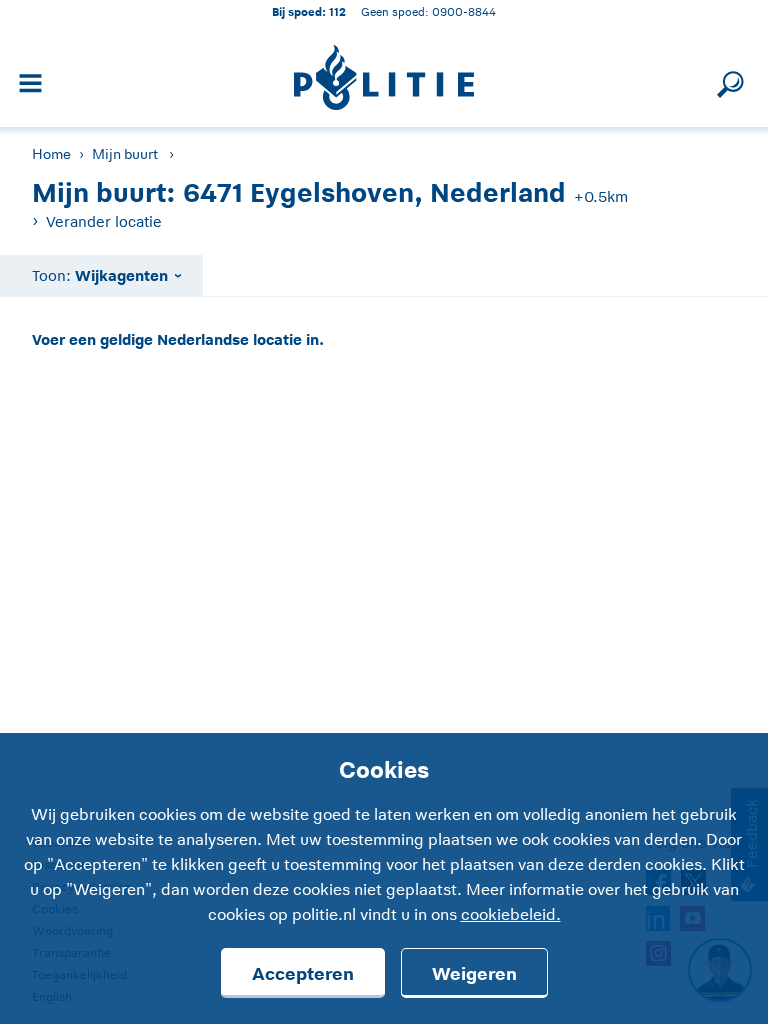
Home (51, 154)
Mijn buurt (125, 154)
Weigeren (474, 974)
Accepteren (303, 974)
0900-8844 (464, 11)
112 (337, 11)
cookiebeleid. (511, 915)
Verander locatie (104, 221)
